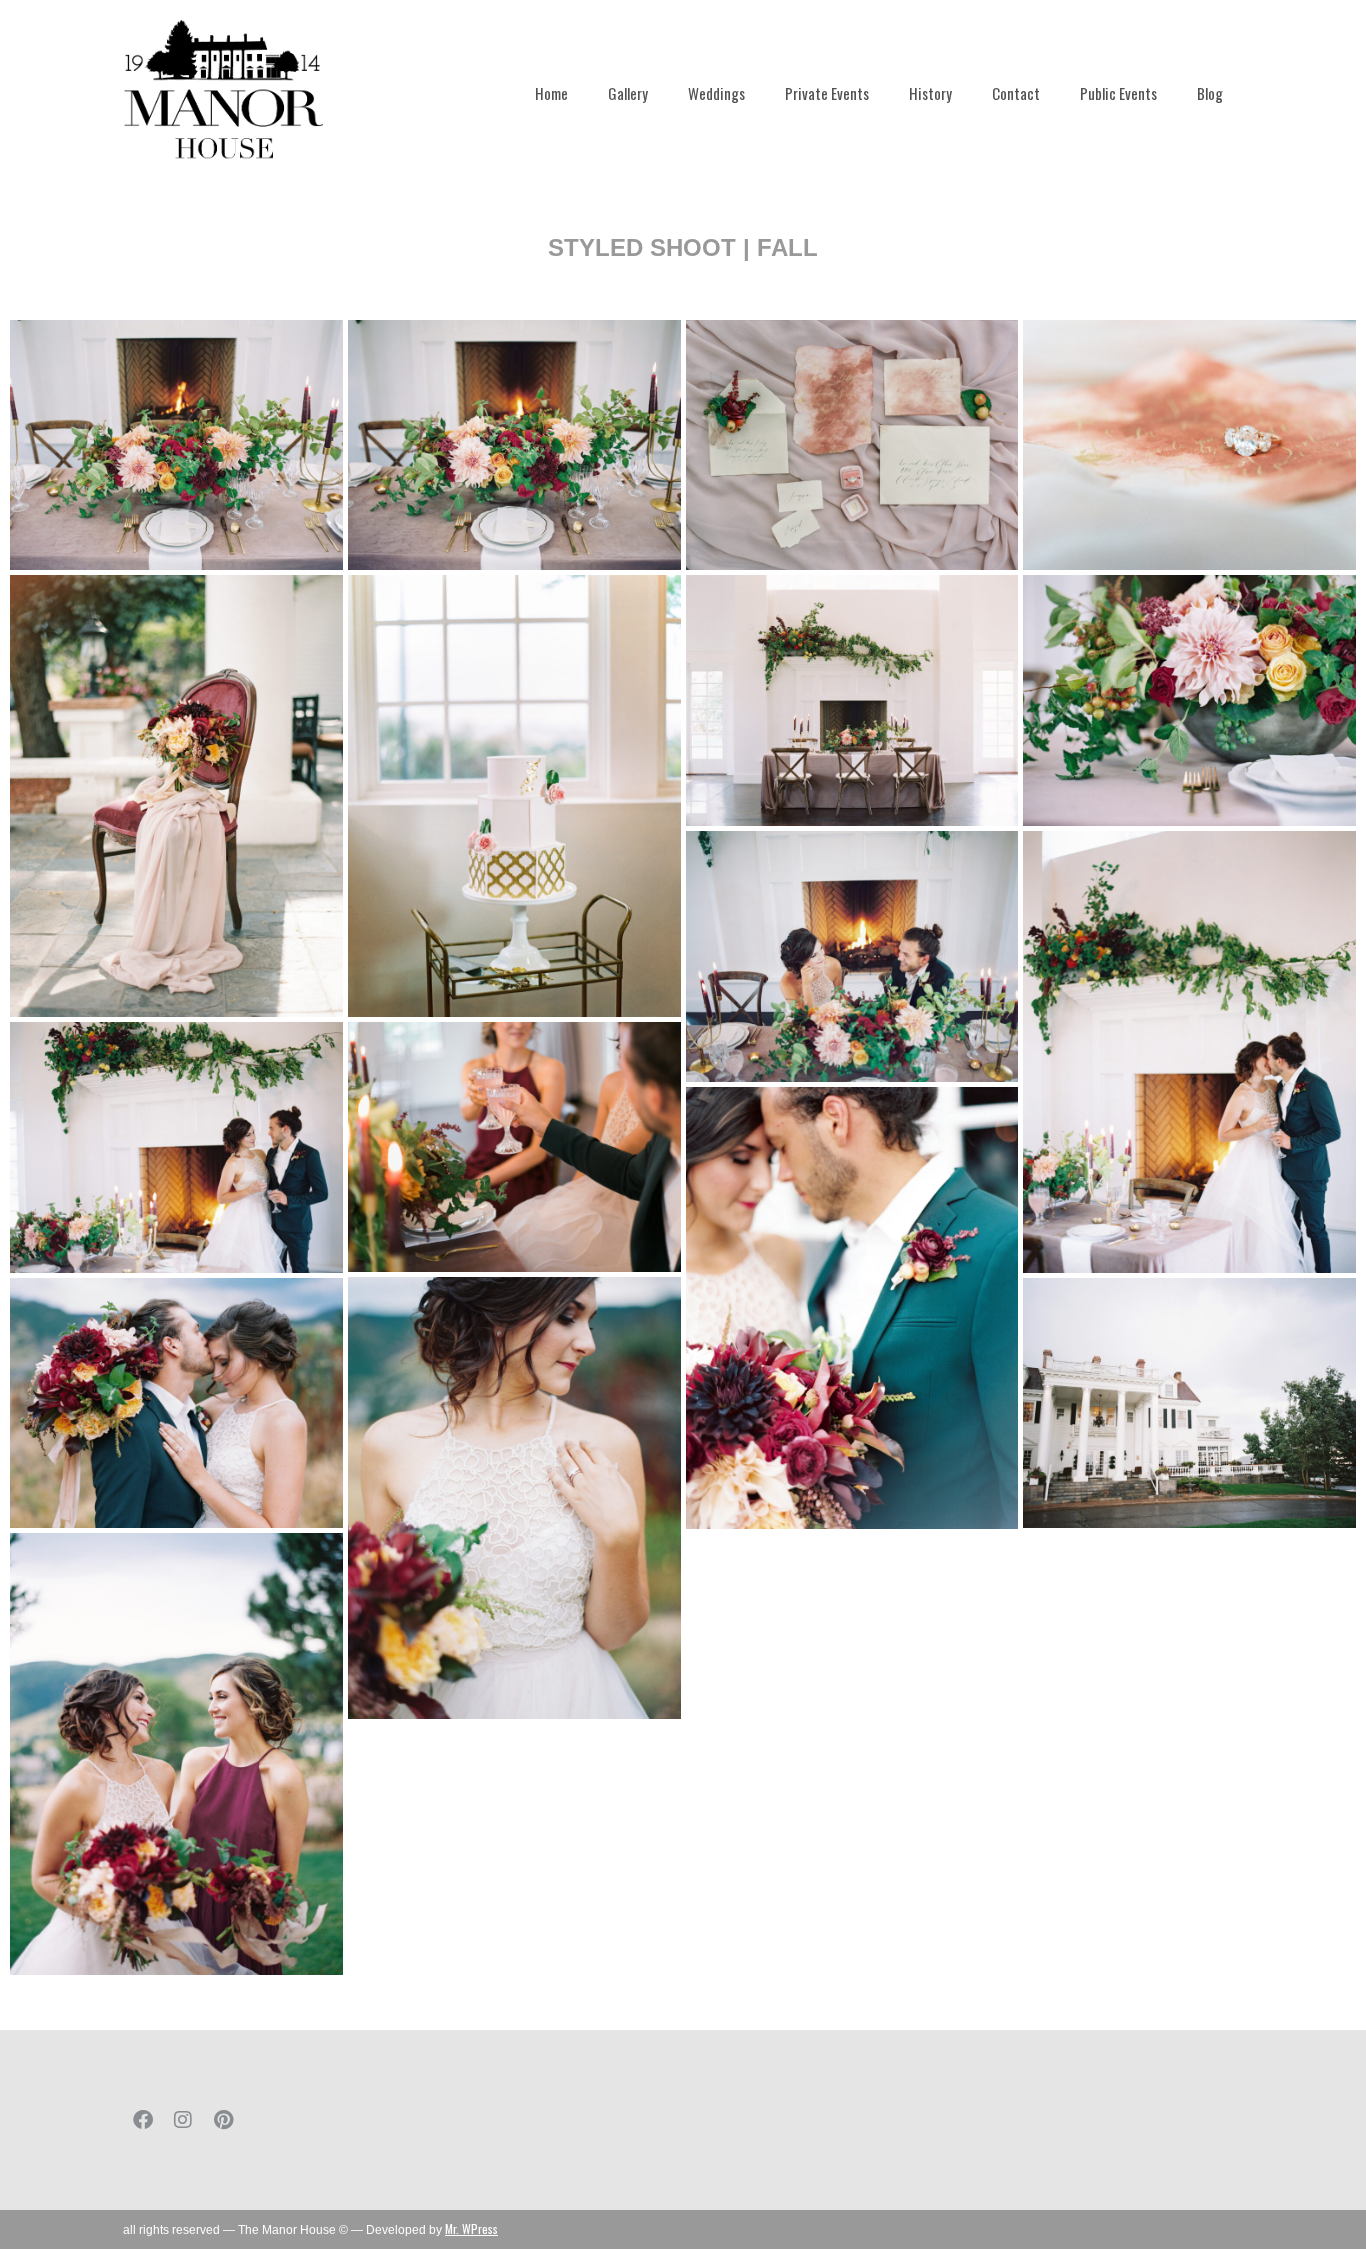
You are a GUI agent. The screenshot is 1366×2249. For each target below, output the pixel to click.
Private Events (827, 93)
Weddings (716, 93)
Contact (1016, 93)
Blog (1210, 93)
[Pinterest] (223, 2120)
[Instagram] (183, 2120)
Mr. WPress (471, 2228)
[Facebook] (143, 2120)
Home (551, 93)
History (930, 93)
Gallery (628, 93)
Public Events (1118, 93)
